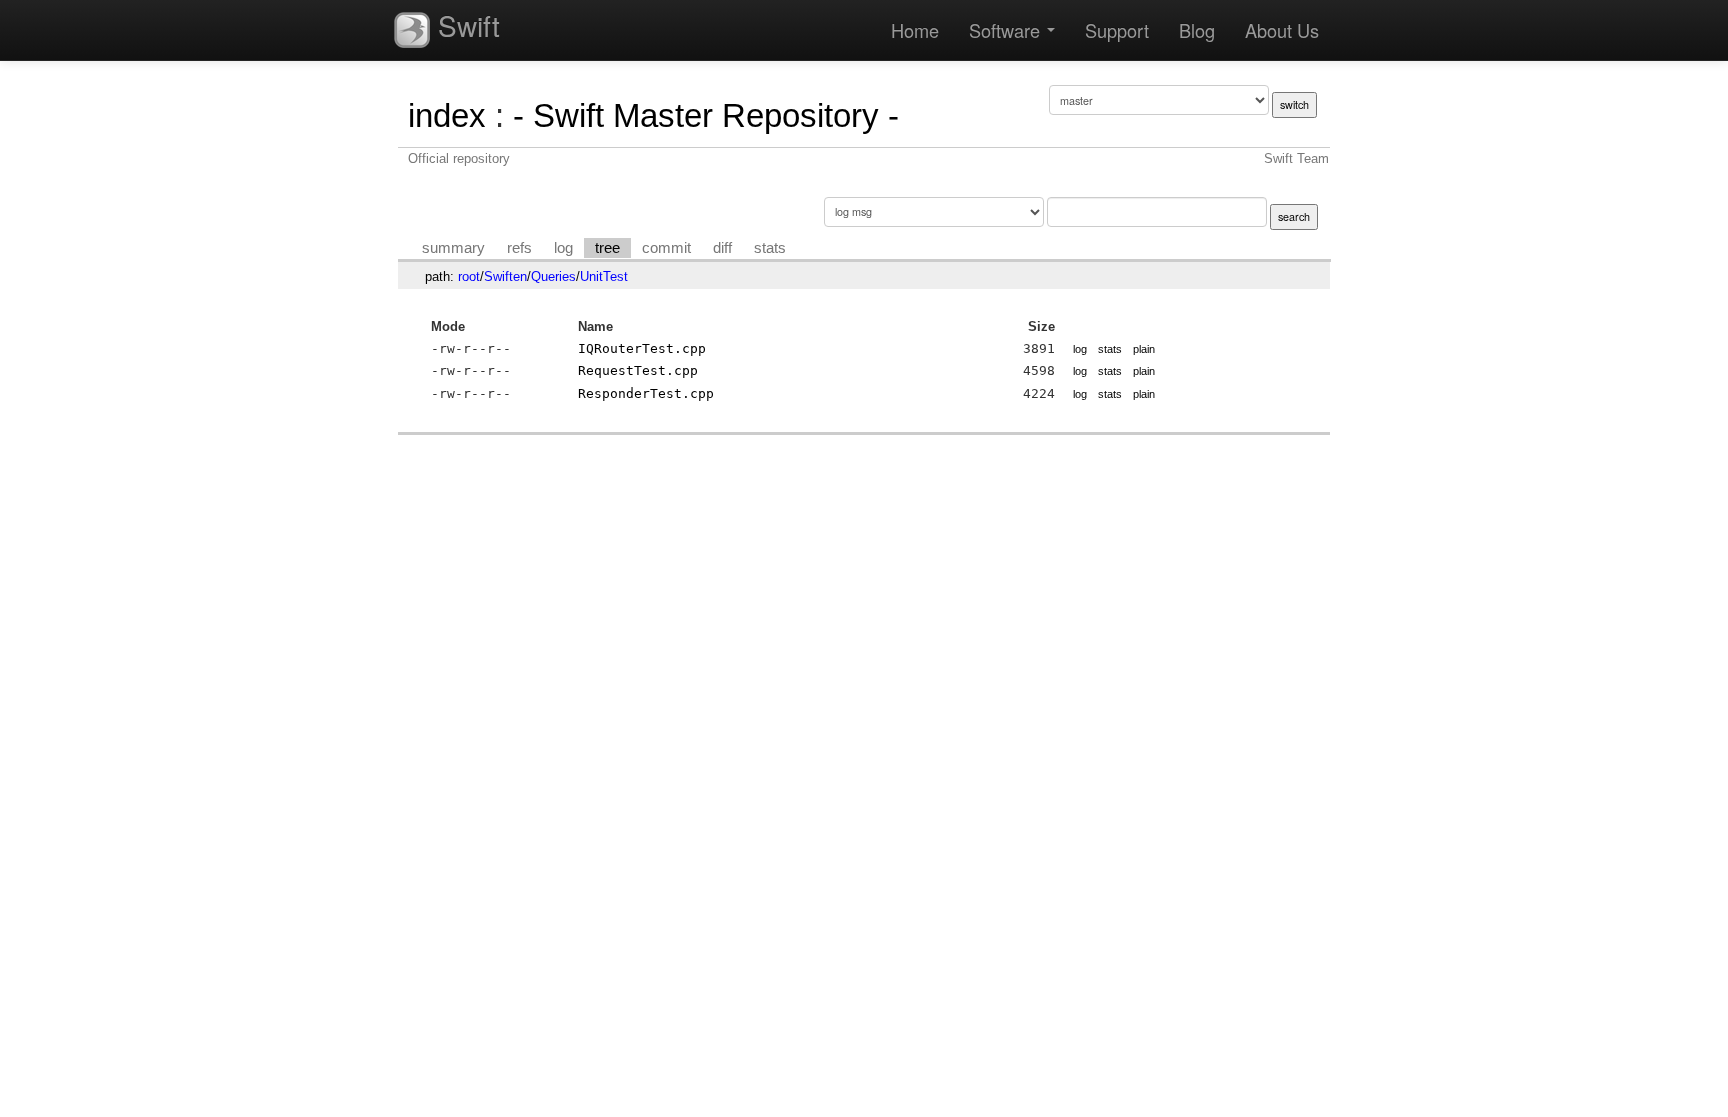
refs (519, 248)
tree (607, 248)
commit (666, 248)
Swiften (505, 276)
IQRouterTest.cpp (642, 348)
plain (1144, 349)
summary (453, 248)
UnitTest (604, 276)
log (563, 248)
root (469, 276)
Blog (1197, 30)
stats (770, 248)
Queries (553, 276)
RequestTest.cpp (638, 370)
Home (915, 30)
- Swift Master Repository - (706, 115)
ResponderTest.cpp (646, 393)
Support (1117, 30)
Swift (465, 25)
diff (722, 248)
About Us (1282, 30)
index (447, 115)
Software (1007, 30)
